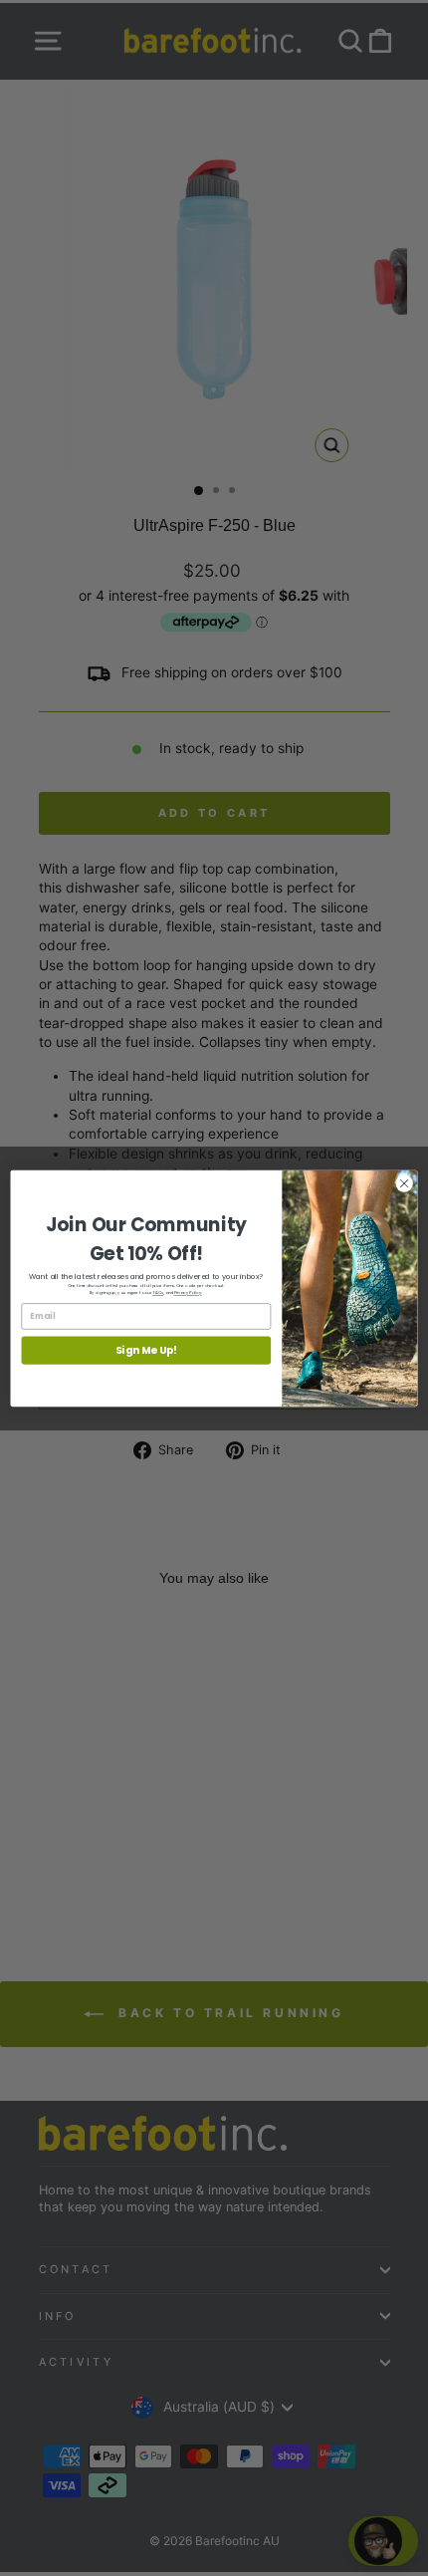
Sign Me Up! (146, 1350)
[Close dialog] (404, 1182)
